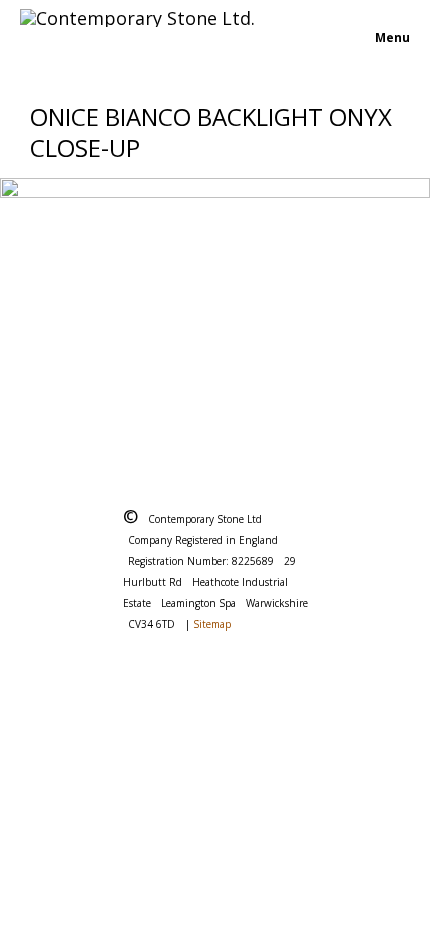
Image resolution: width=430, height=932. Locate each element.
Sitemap (212, 624)
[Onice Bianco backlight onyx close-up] (215, 312)
